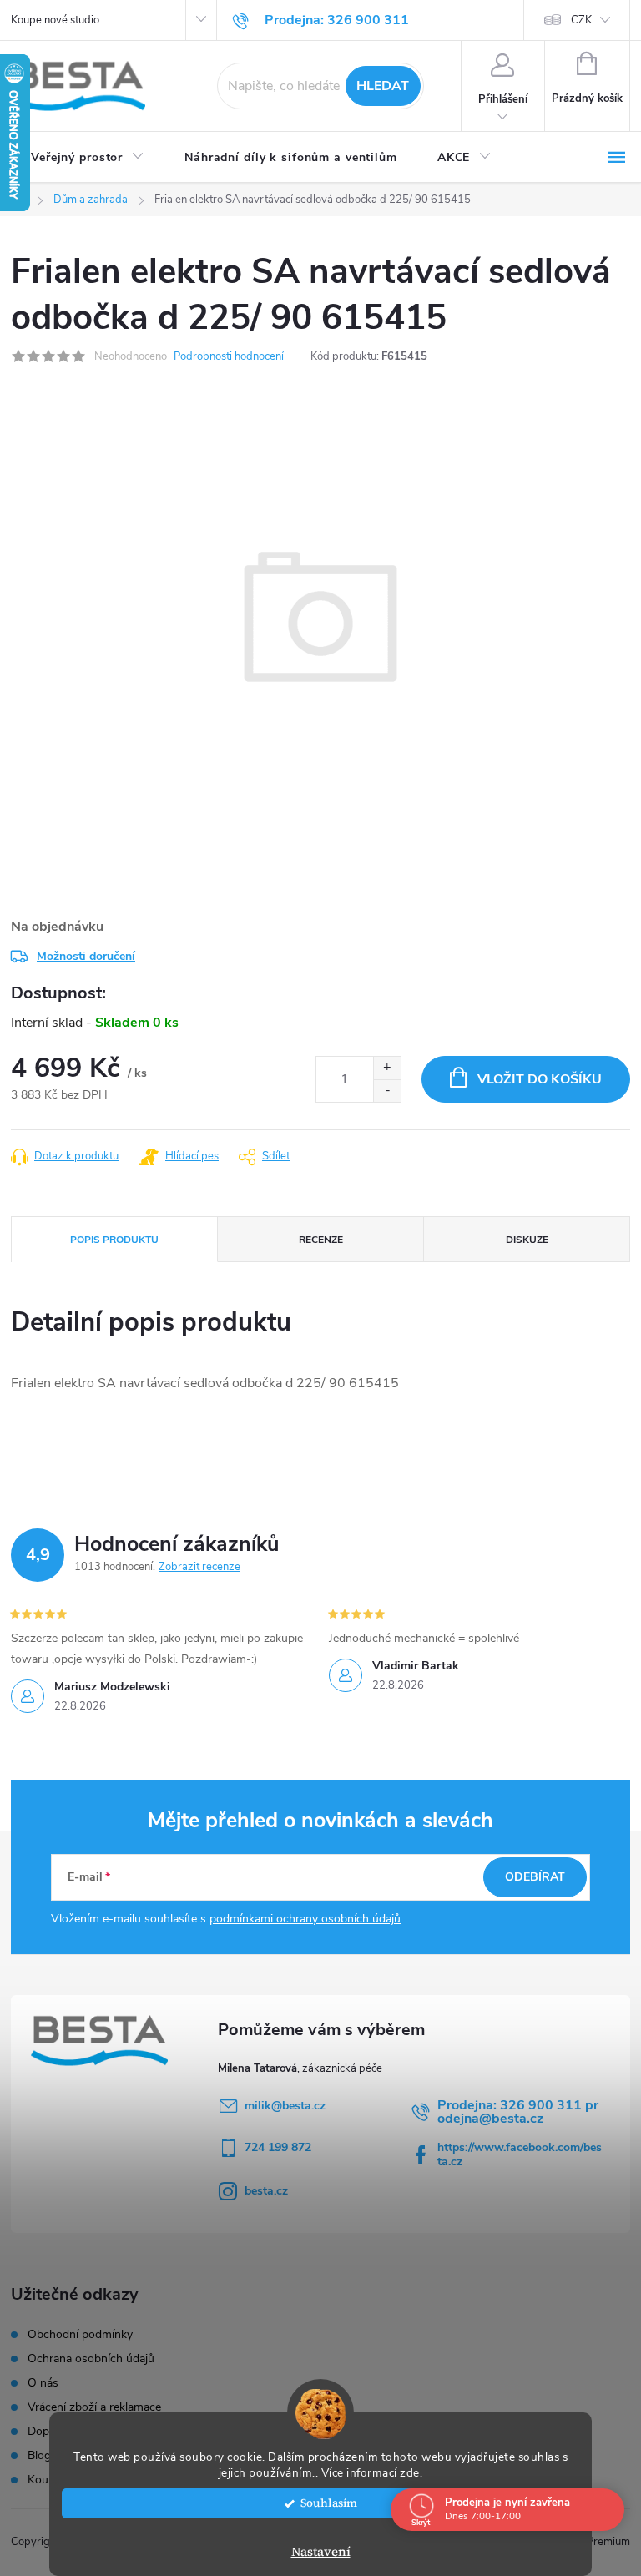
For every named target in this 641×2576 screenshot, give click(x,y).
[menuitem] (88, 158)
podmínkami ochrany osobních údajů (305, 1919)
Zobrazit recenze (199, 1567)
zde (410, 2473)
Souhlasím (329, 2503)
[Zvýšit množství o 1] (387, 1068)
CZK (581, 20)
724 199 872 (278, 2147)
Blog (39, 2456)
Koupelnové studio (55, 20)
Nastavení (321, 2551)
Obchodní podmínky (80, 2335)
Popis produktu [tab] (114, 1240)
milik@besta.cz (285, 2106)
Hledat (383, 86)
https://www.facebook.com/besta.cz (520, 2154)
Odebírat (535, 1877)
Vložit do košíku (540, 1079)
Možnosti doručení (86, 956)
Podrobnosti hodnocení (229, 356)
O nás (43, 2383)
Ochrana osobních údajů (91, 2359)
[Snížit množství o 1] (387, 1091)
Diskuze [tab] (527, 1240)
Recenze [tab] (321, 1240)
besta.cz (266, 2191)
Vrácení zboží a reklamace (94, 2407)
